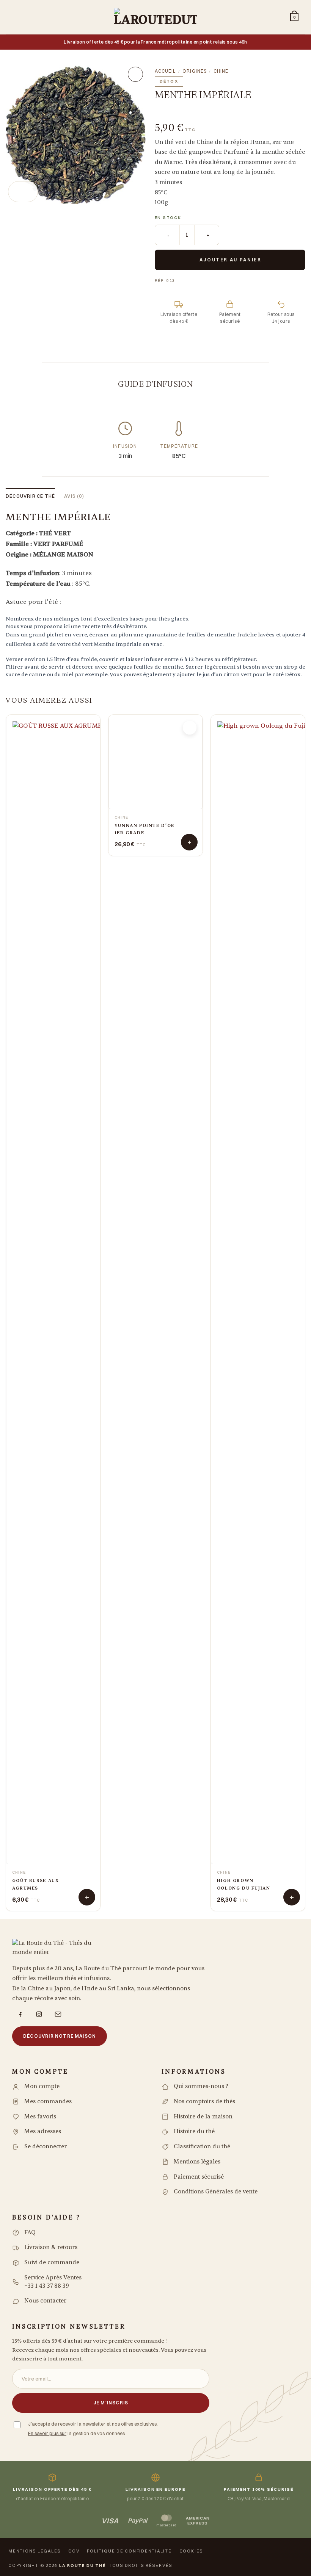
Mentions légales (197, 2162)
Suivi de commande (52, 2263)
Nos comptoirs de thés (204, 2102)
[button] (17, 17)
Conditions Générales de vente (216, 2192)
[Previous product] (193, 111)
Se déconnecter (46, 2147)
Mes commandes (48, 2102)
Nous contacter (45, 2301)
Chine (221, 71)
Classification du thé (202, 2147)
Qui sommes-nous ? (201, 2086)
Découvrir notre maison (60, 2036)
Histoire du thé (194, 2131)
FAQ (30, 2233)
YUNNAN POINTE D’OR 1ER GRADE (145, 1884)
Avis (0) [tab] (74, 496)
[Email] (58, 2014)
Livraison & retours (51, 2247)
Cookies (191, 2551)
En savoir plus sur (47, 2433)
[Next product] (167, 111)
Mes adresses (43, 2131)
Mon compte (42, 2086)
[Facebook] (20, 2014)
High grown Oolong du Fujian (244, 1884)
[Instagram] (39, 2014)
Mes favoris (40, 2117)
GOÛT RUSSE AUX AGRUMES (36, 1884)
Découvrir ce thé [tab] (30, 496)
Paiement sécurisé (199, 2177)
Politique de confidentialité (129, 2551)
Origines (195, 71)
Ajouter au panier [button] (87, 1897)
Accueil (165, 71)
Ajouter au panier (231, 260)
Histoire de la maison (203, 2117)
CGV (74, 2551)
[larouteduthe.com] (155, 17)
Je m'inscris (111, 2403)
